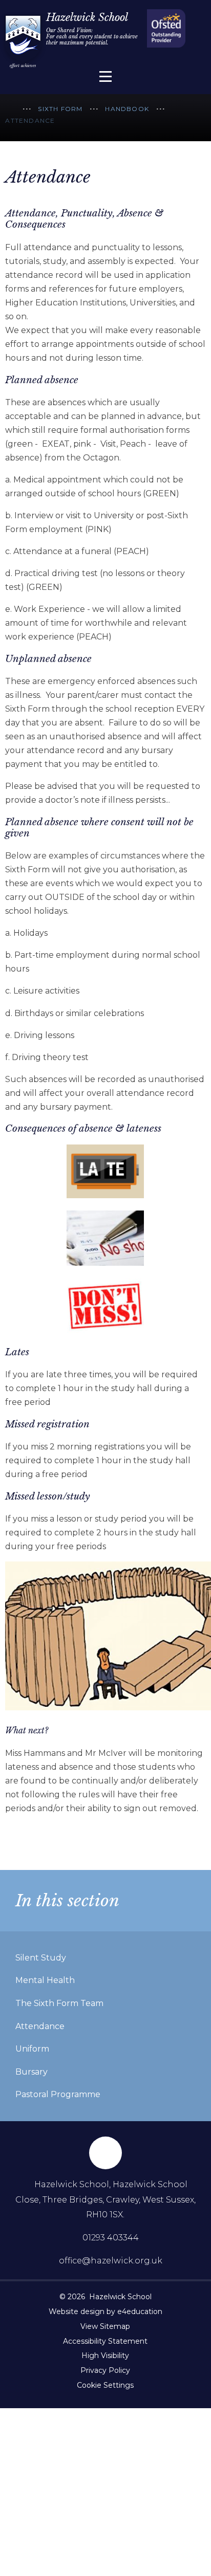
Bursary (31, 2072)
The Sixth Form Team (59, 2003)
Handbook (127, 109)
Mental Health (45, 1980)
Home (10, 110)
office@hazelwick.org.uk (111, 2261)
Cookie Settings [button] (105, 2385)
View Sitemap (105, 2326)
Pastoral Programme (58, 2094)
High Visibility (105, 2355)
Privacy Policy (105, 2370)
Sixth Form (60, 109)
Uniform (32, 2049)
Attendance (30, 120)
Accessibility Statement (105, 2341)
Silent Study (41, 1958)
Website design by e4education (105, 2311)
